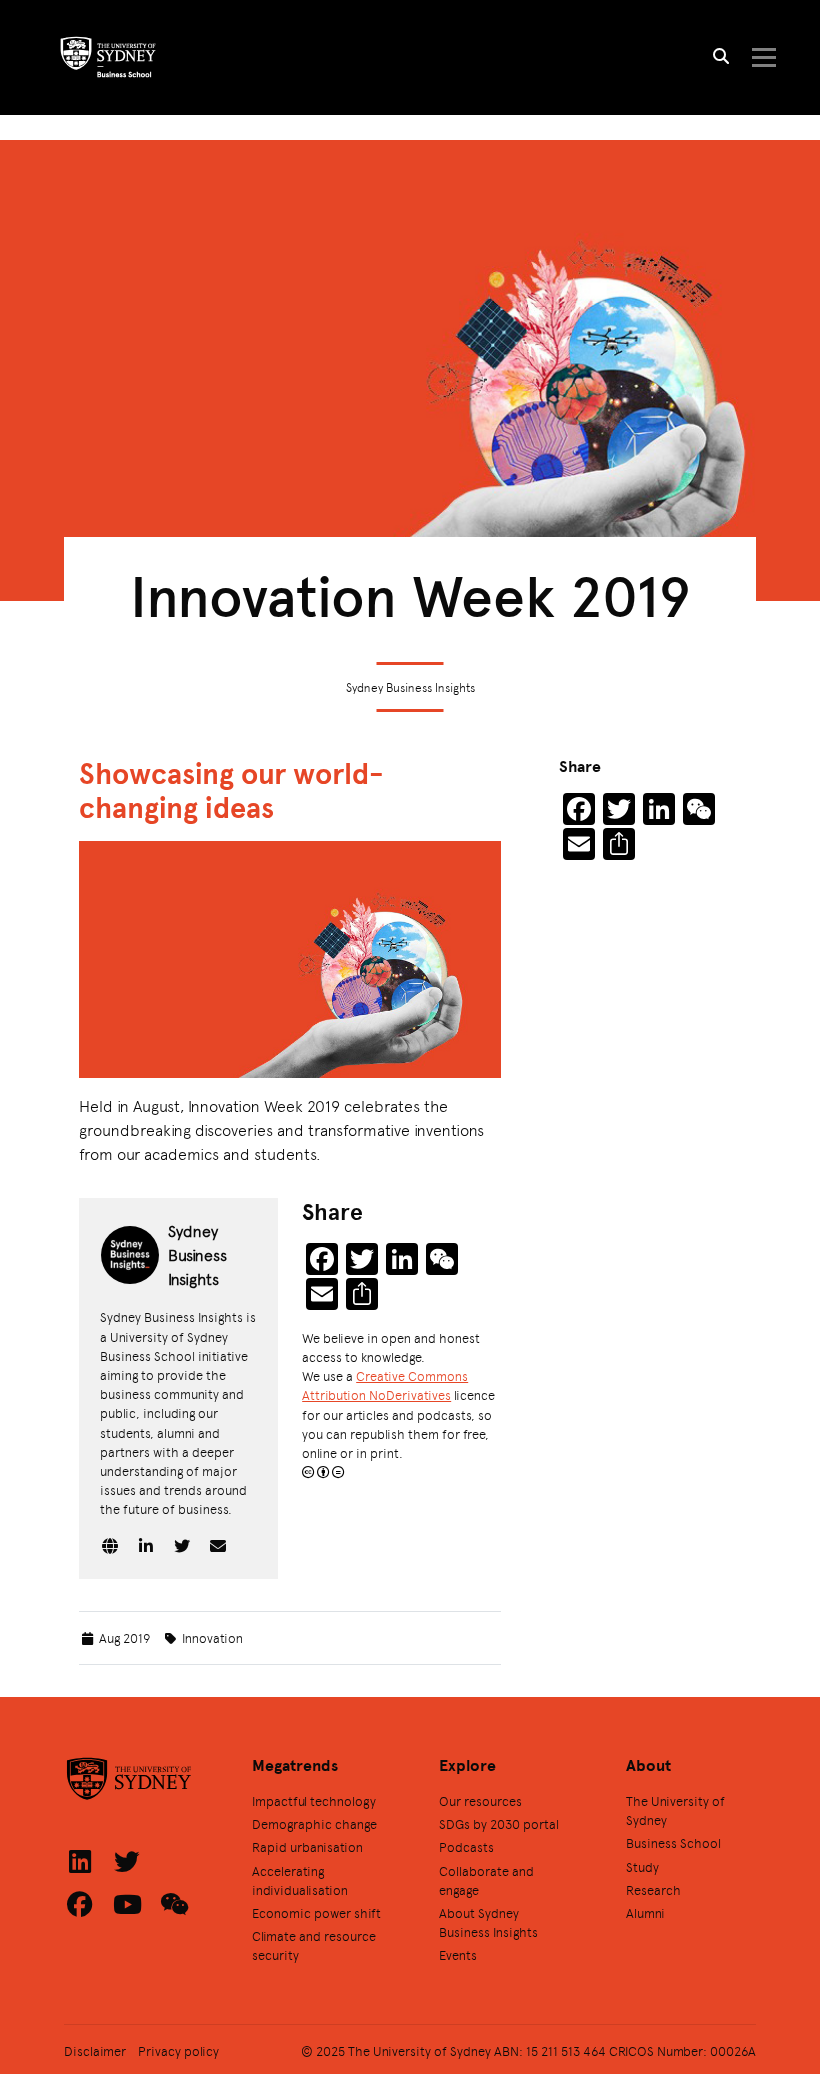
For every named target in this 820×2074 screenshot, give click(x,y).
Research (653, 1889)
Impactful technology (314, 1800)
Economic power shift (316, 1912)
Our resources (480, 1800)
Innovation (212, 1637)
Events (458, 1954)
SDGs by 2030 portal (499, 1823)
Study (642, 1866)
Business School (673, 1842)
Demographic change (314, 1823)
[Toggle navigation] (763, 58)
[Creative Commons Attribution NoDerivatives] (323, 1471)
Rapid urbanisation (307, 1846)
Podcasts (466, 1846)
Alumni (645, 1912)
